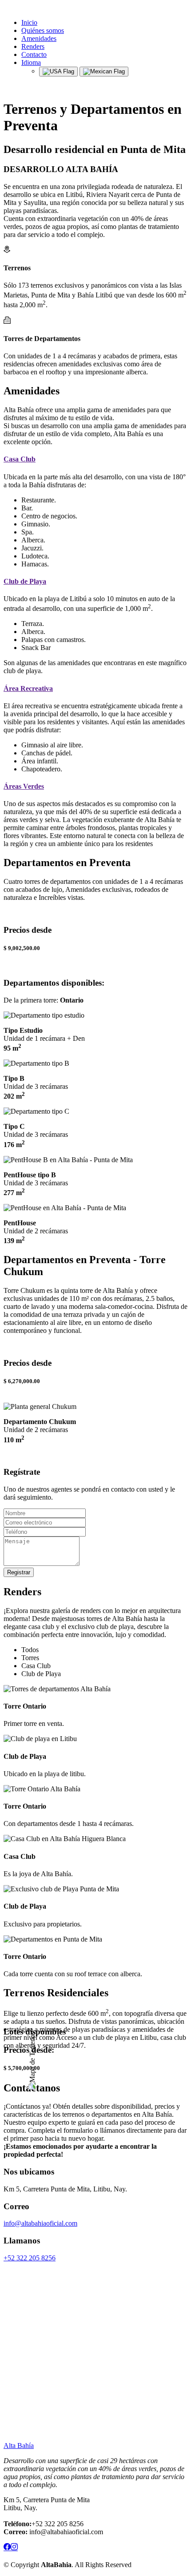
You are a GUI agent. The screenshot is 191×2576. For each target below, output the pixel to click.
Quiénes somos (43, 30)
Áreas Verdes (24, 786)
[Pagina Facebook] (7, 2548)
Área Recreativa (28, 688)
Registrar (19, 1572)
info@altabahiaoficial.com (40, 2223)
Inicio (29, 22)
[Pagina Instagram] (14, 2548)
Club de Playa (25, 581)
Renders (33, 46)
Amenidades (39, 38)
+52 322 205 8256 (30, 2258)
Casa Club (20, 459)
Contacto (34, 54)
